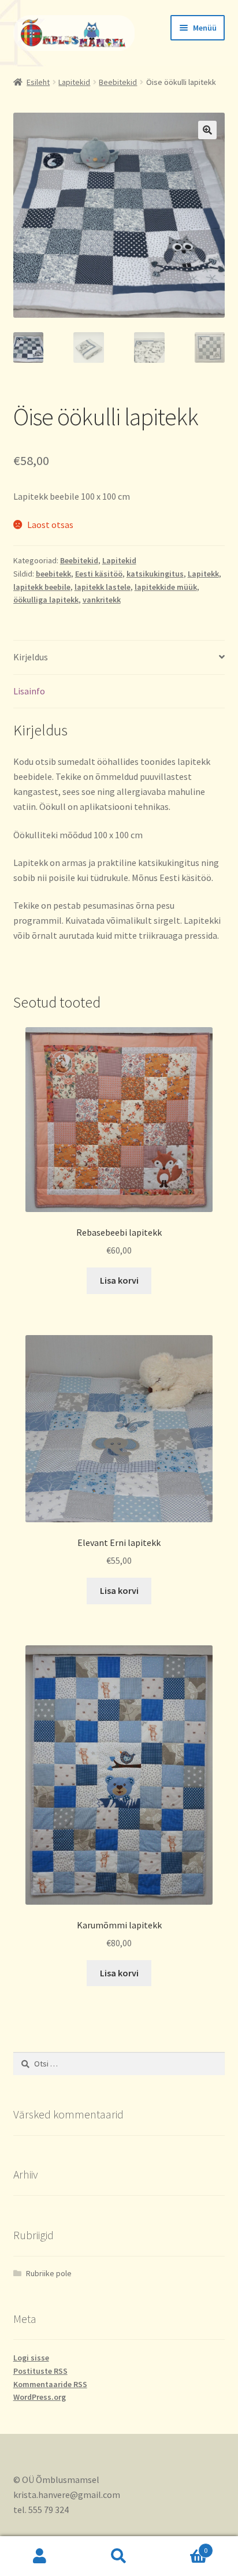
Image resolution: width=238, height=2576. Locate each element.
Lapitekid (74, 82)
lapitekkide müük (166, 587)
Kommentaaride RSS (50, 2384)
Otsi (119, 2556)
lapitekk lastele (103, 587)
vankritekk (102, 600)
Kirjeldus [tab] (31, 657)
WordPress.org (40, 2397)
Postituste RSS (40, 2371)
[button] (207, 130)
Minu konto (40, 2556)
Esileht (38, 82)
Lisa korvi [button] (119, 1280)
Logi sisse (31, 2358)
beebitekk (53, 574)
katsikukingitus (155, 574)
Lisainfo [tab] (29, 691)
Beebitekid (118, 82)
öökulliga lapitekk (46, 600)
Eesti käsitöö (99, 574)
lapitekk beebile (42, 587)
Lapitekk (203, 574)
